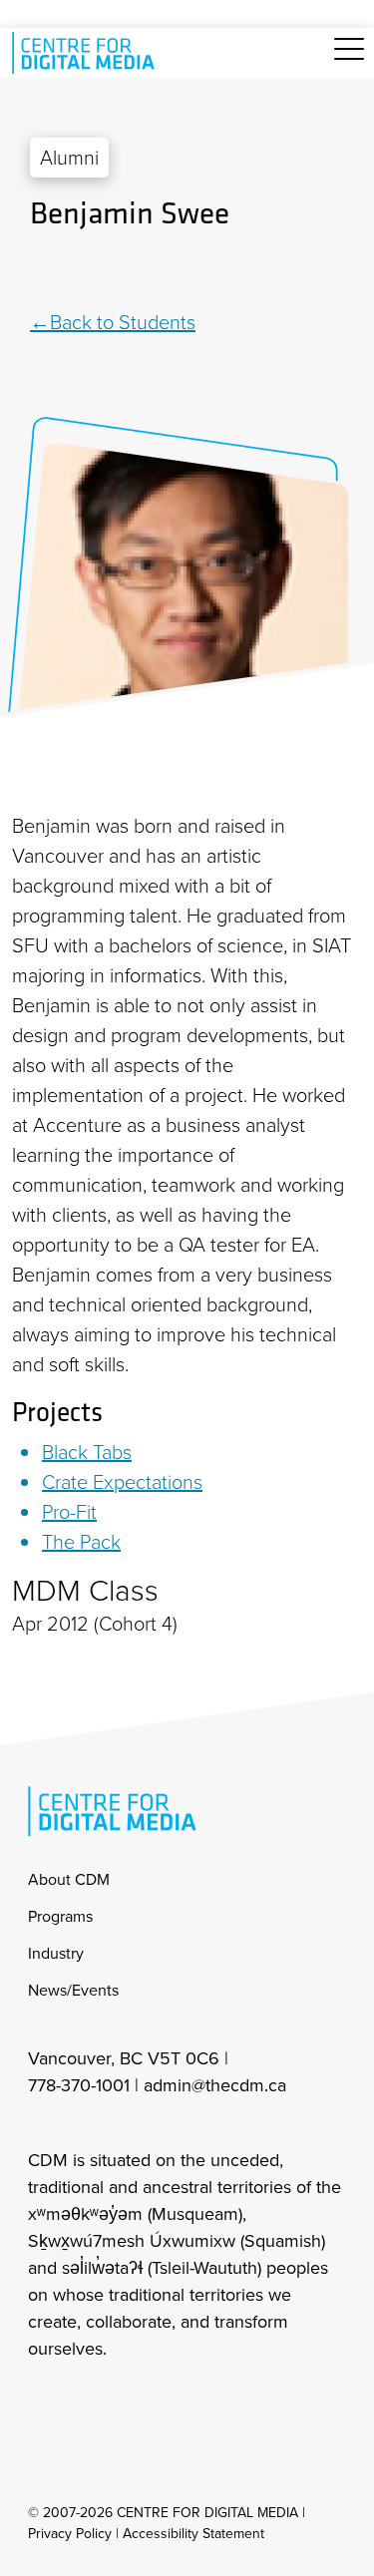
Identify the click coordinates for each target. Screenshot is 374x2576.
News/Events (73, 1990)
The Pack (81, 1542)
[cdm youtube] (174, 2402)
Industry (56, 1953)
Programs (60, 1916)
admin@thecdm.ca (215, 2085)
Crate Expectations (122, 1482)
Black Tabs (87, 1452)
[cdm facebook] (86, 2402)
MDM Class (85, 1591)
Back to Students (123, 322)
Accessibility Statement (193, 2534)
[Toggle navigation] (349, 60)
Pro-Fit (69, 1512)
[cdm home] (87, 53)
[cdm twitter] (130, 2402)
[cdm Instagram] (42, 2402)
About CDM (69, 1879)
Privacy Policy (70, 2534)
